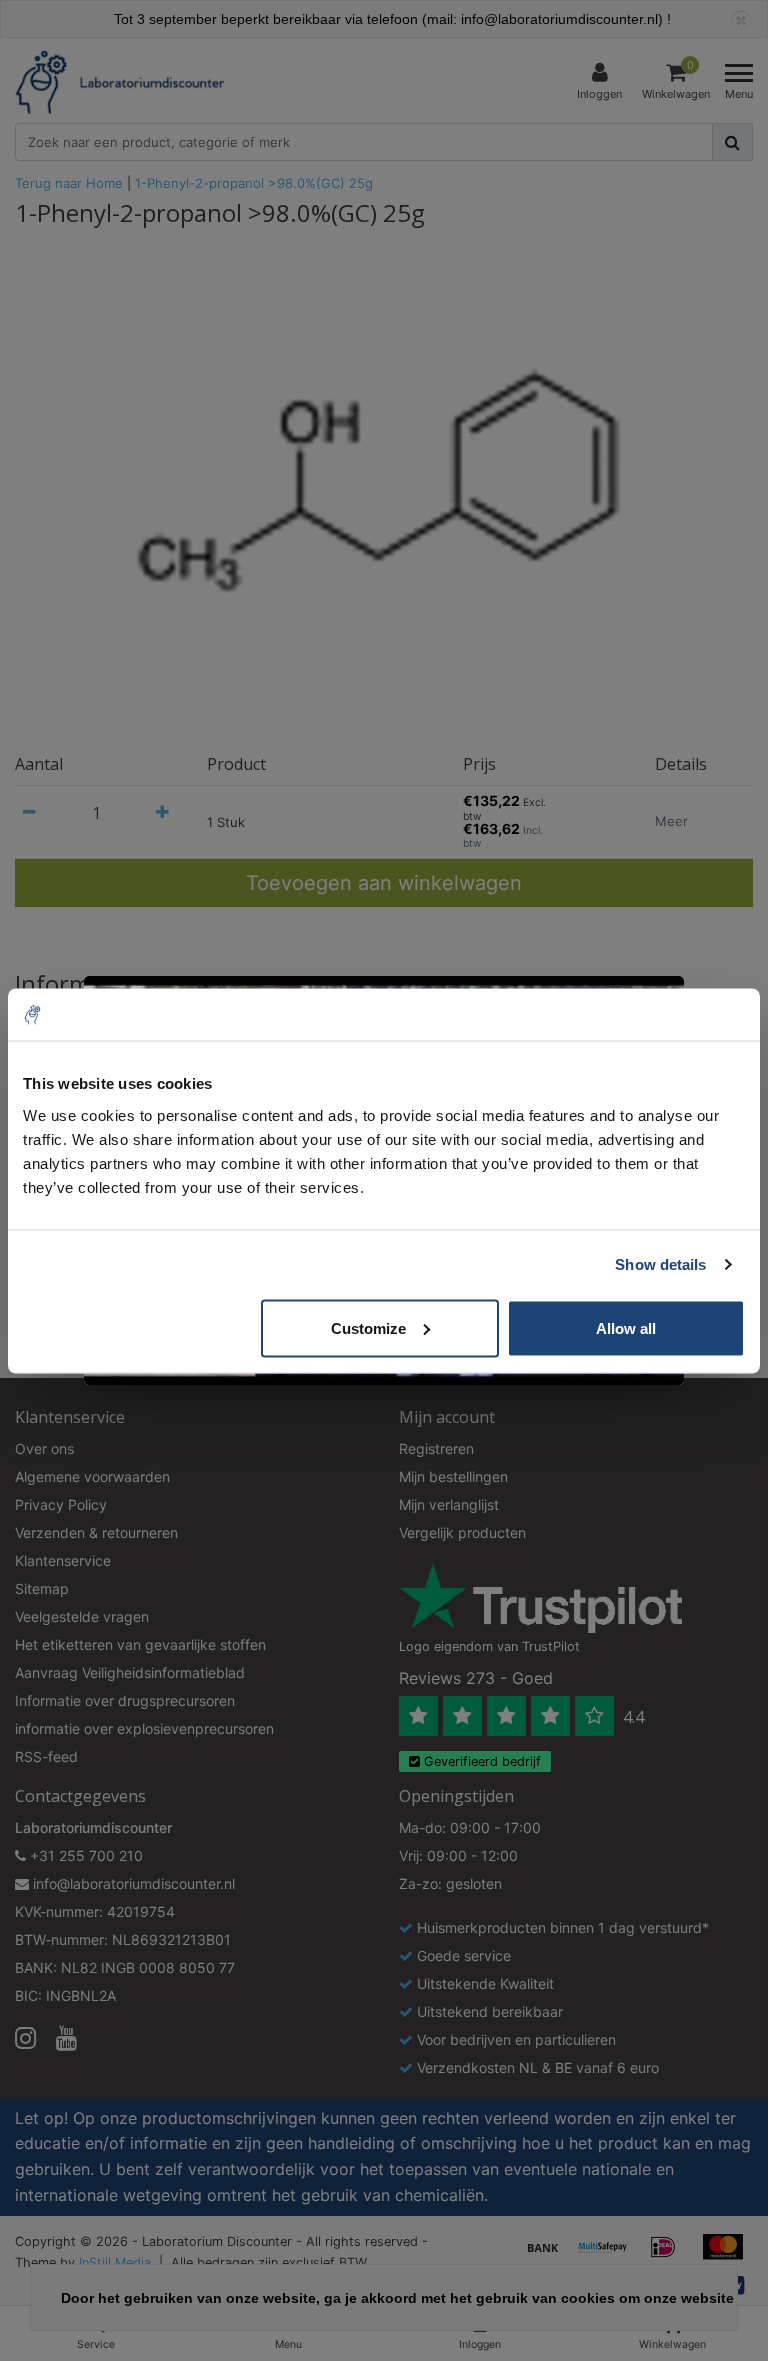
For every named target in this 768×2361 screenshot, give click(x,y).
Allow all (626, 1327)
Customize (368, 1327)
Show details (660, 1264)
